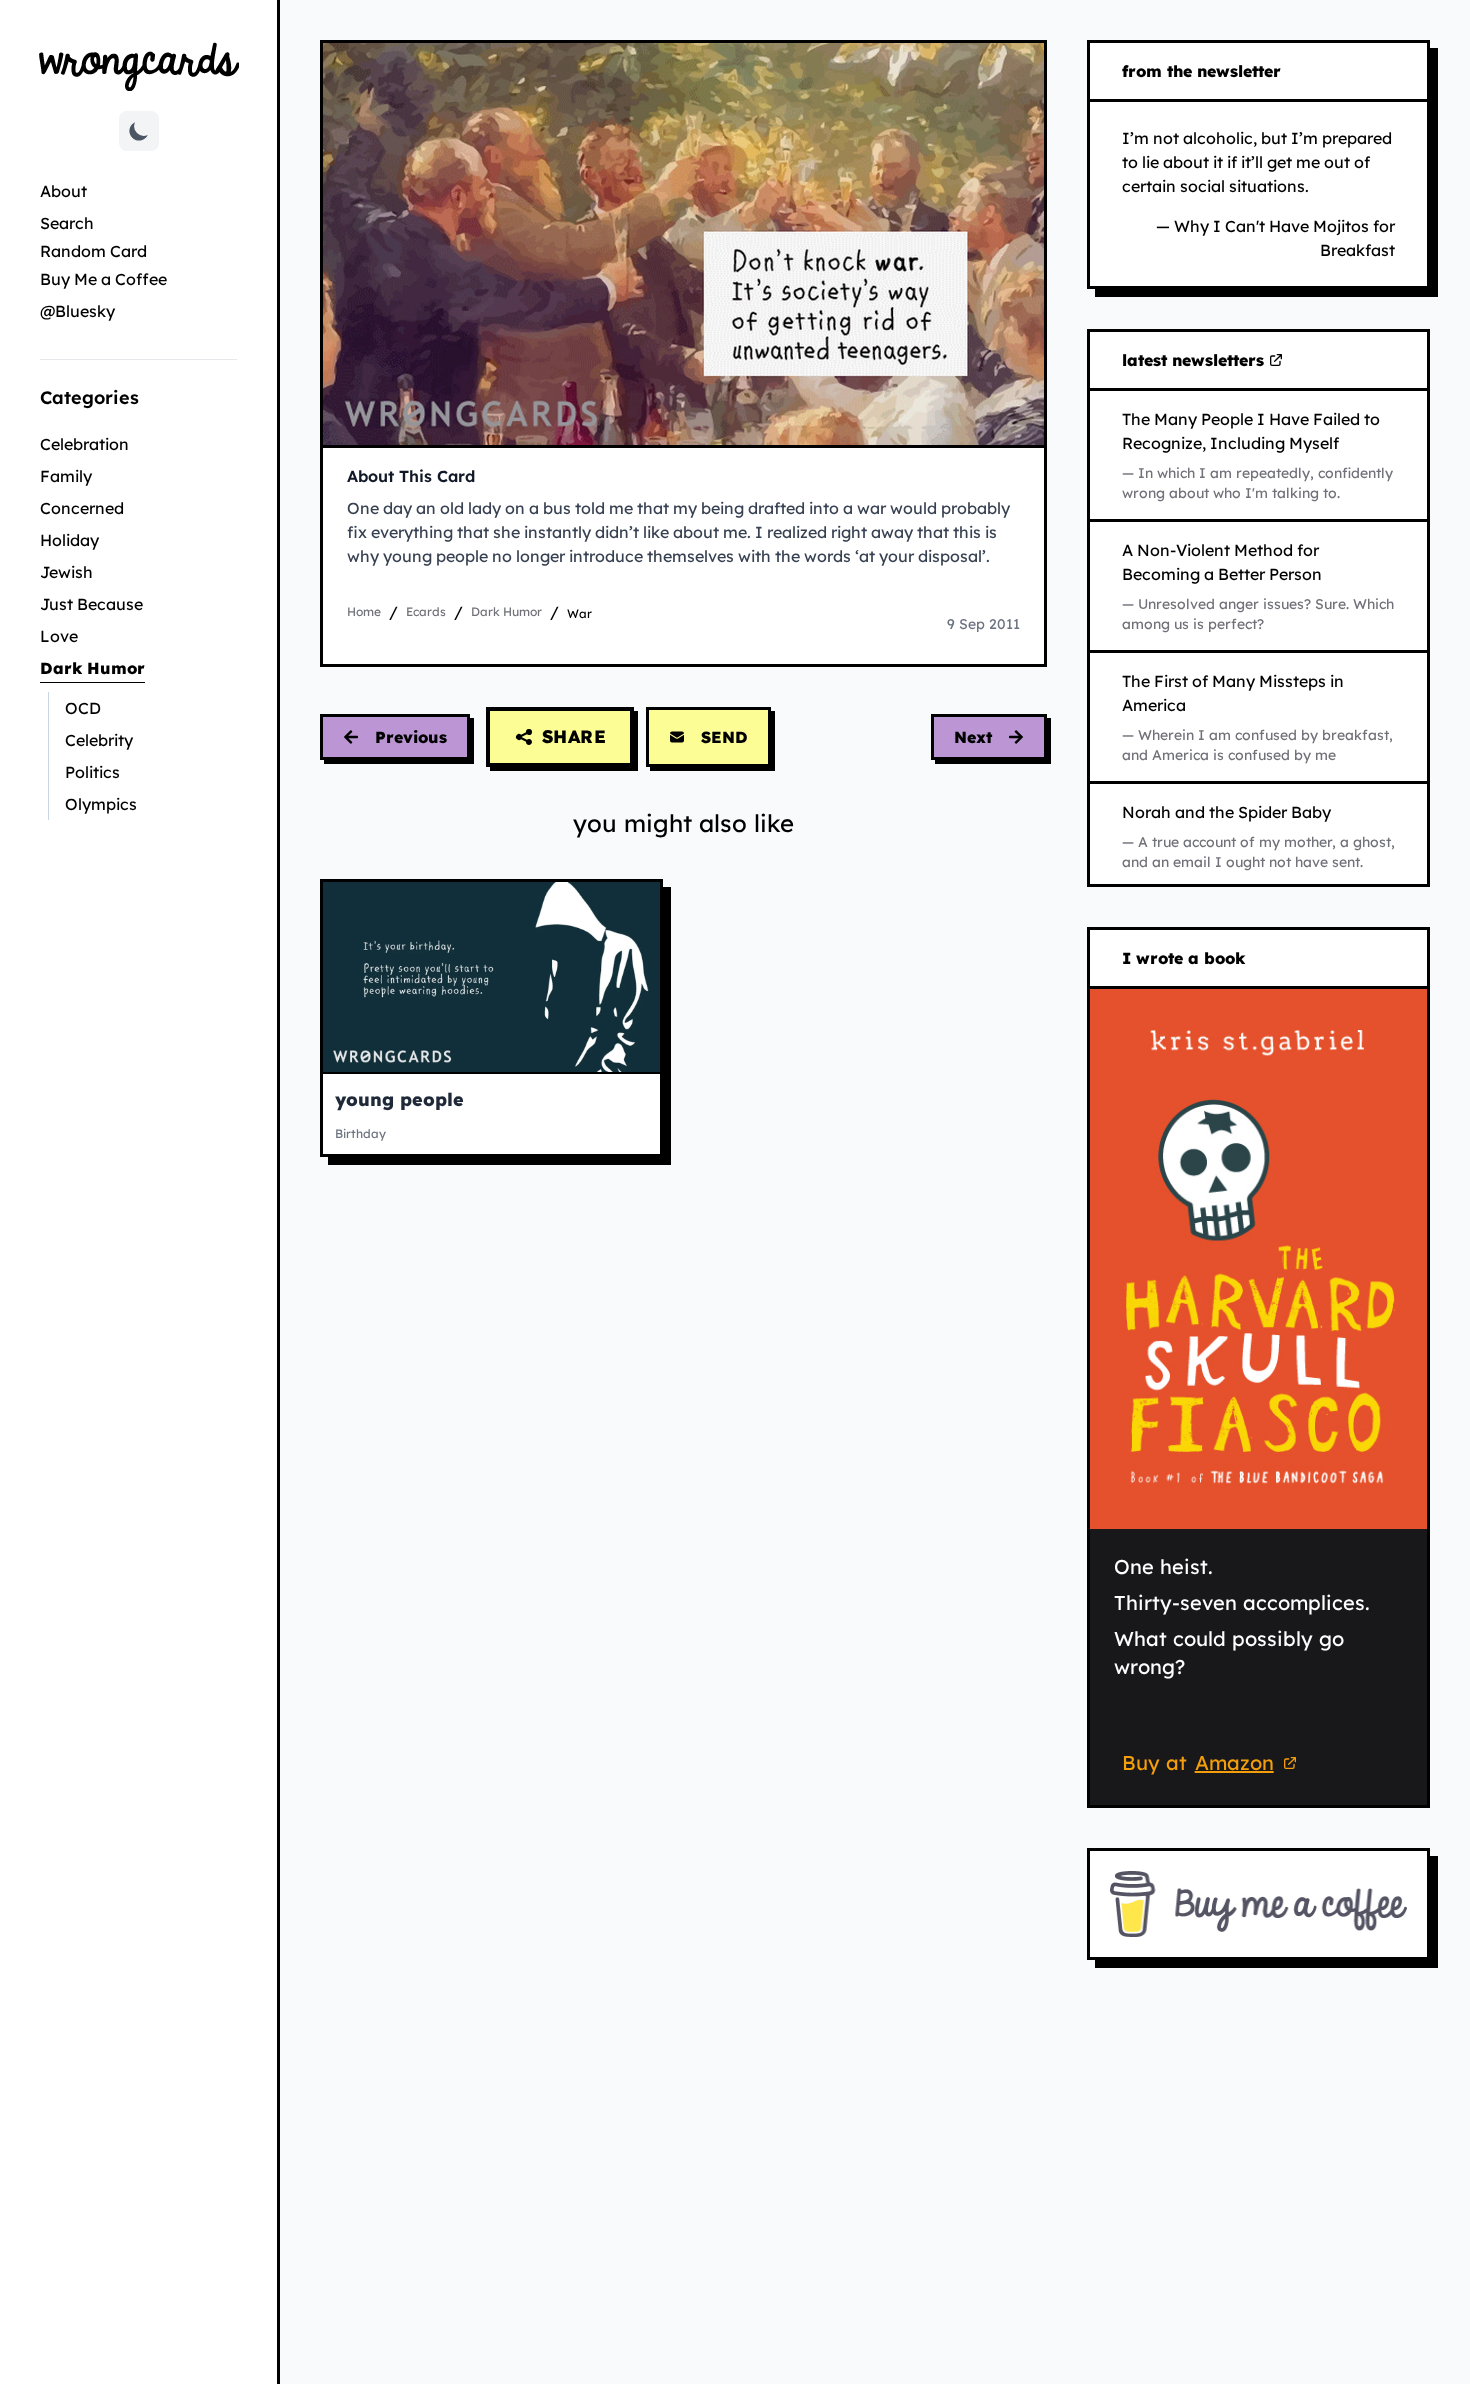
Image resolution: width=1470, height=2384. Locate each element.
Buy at (1212, 1765)
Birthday (360, 1133)
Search (67, 223)
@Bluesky (77, 311)
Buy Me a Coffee (103, 279)
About (63, 191)
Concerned (82, 508)
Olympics (101, 804)
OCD (83, 708)
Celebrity (99, 740)
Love (59, 636)
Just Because (91, 604)
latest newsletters (1197, 361)
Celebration (84, 444)
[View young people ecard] (491, 977)
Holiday (69, 540)
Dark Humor (138, 667)
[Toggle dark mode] (139, 131)
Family (66, 476)
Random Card (93, 251)
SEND (724, 737)
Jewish (66, 572)
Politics (92, 772)
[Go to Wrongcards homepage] (139, 65)
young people (399, 1099)
